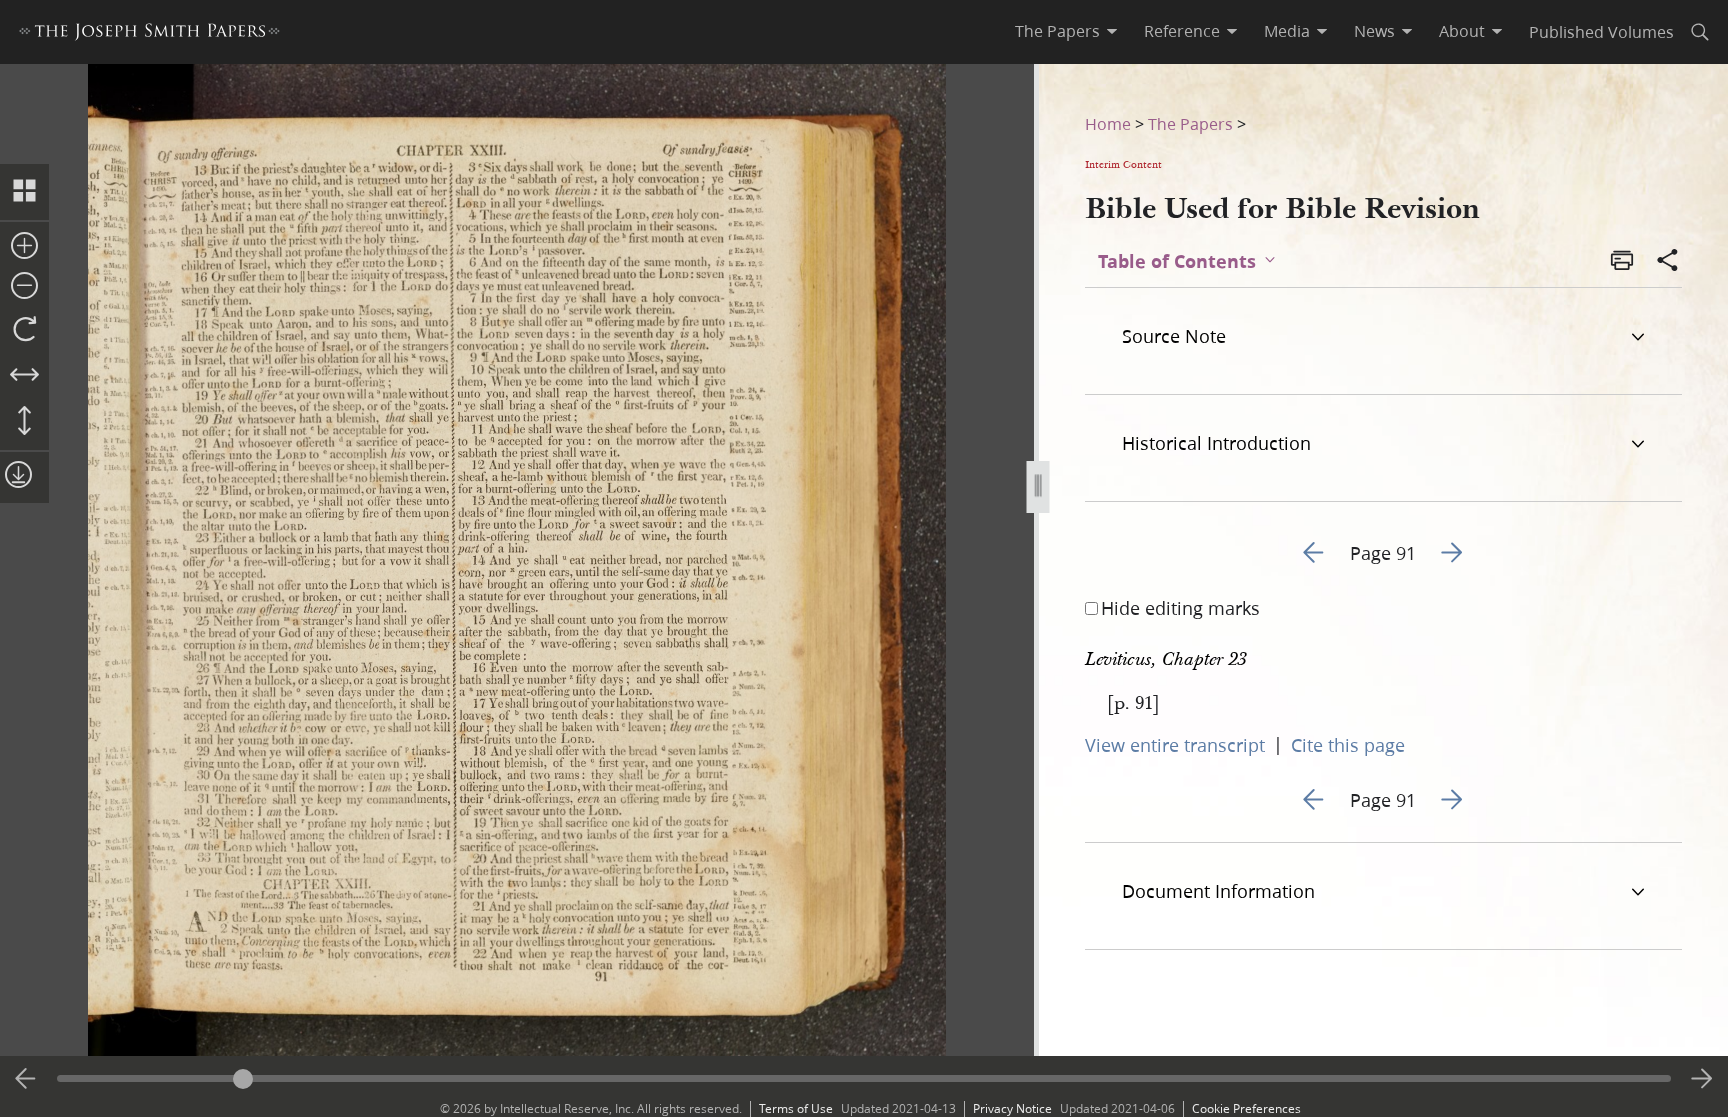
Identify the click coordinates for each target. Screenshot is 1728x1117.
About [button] (1462, 31)
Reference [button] (1182, 31)
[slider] (864, 1078)
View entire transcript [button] (1175, 745)
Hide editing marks (1180, 608)
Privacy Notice (1012, 1108)
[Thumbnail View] (24, 192)
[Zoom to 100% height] (24, 422)
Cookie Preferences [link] (1246, 1108)
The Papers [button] (1057, 31)
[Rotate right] (24, 330)
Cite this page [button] (1348, 745)
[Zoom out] (24, 287)
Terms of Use (796, 1108)
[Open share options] (1668, 262)
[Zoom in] (24, 247)
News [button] (1374, 31)
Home (1108, 123)
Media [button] (1287, 31)
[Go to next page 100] (1702, 1079)
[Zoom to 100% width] (24, 376)
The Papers (1190, 123)
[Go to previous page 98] (26, 1079)
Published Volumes (1601, 31)
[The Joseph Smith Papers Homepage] (149, 34)
